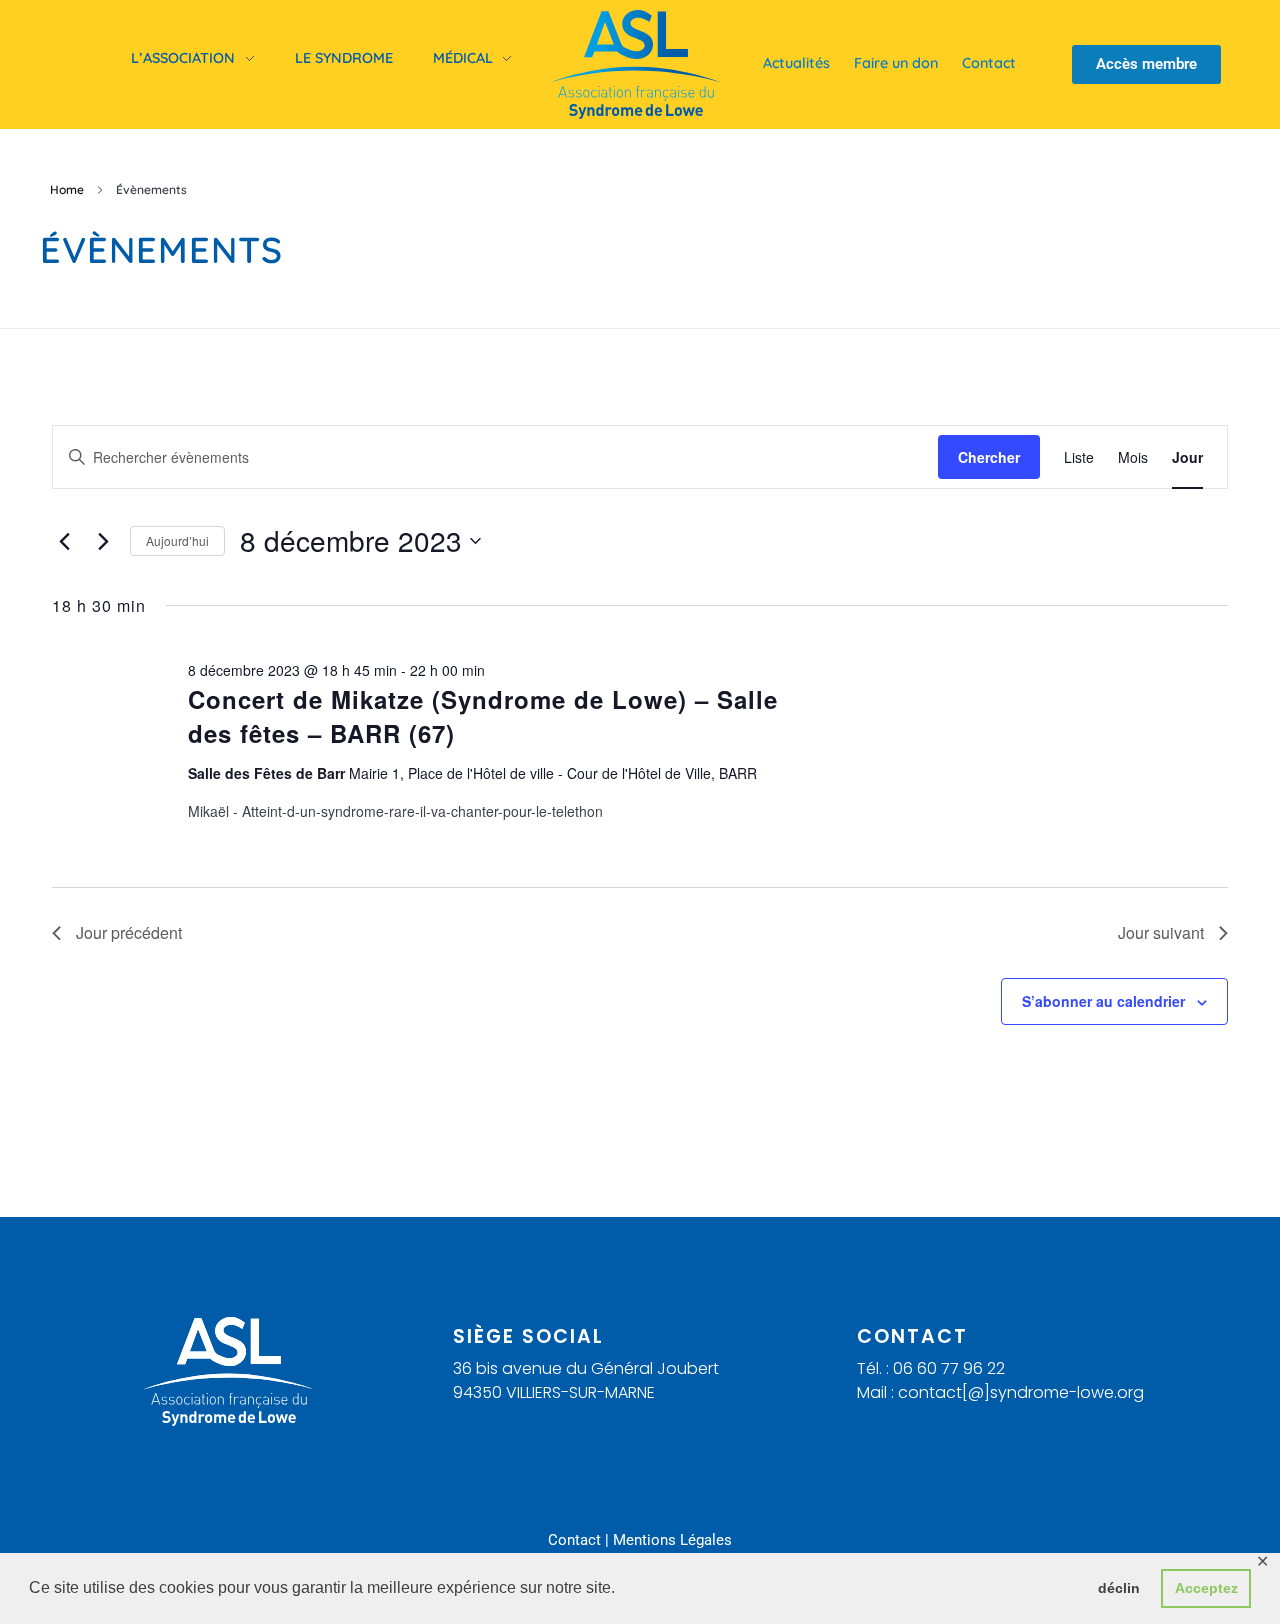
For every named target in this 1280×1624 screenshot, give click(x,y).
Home (67, 189)
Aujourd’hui (177, 540)
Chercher (989, 457)
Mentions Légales (672, 1540)
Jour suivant (1161, 932)
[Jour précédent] (64, 541)
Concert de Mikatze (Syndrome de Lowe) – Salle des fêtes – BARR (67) (483, 716)
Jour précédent (129, 932)
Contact (574, 1540)
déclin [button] (1119, 1588)
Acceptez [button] (1206, 1588)
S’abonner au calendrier (1103, 1001)
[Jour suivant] (103, 541)
